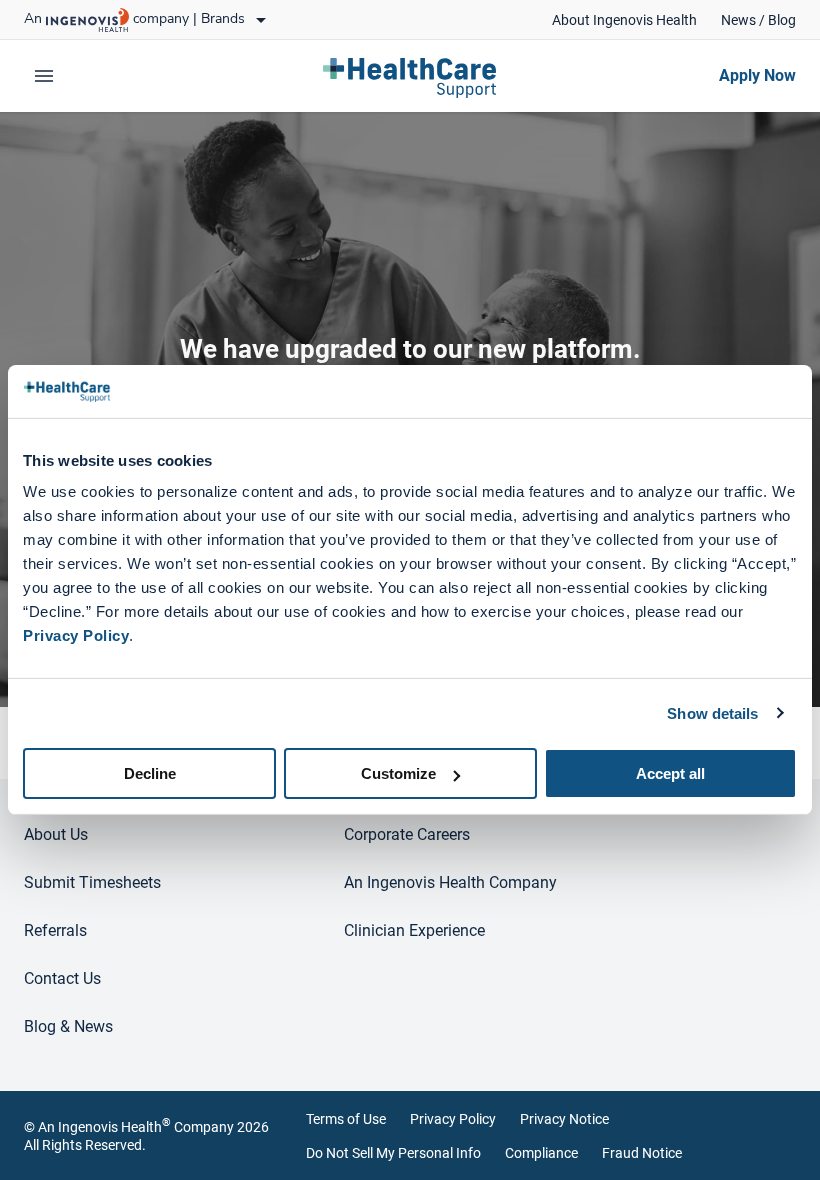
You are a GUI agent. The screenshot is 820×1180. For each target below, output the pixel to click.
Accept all (670, 773)
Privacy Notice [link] (564, 1119)
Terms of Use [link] (346, 1119)
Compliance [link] (541, 1153)
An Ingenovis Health (104, 1127)
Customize (398, 773)
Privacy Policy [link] (453, 1119)
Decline (150, 773)
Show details (712, 712)
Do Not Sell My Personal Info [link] (393, 1153)
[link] (624, 20)
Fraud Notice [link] (642, 1153)
